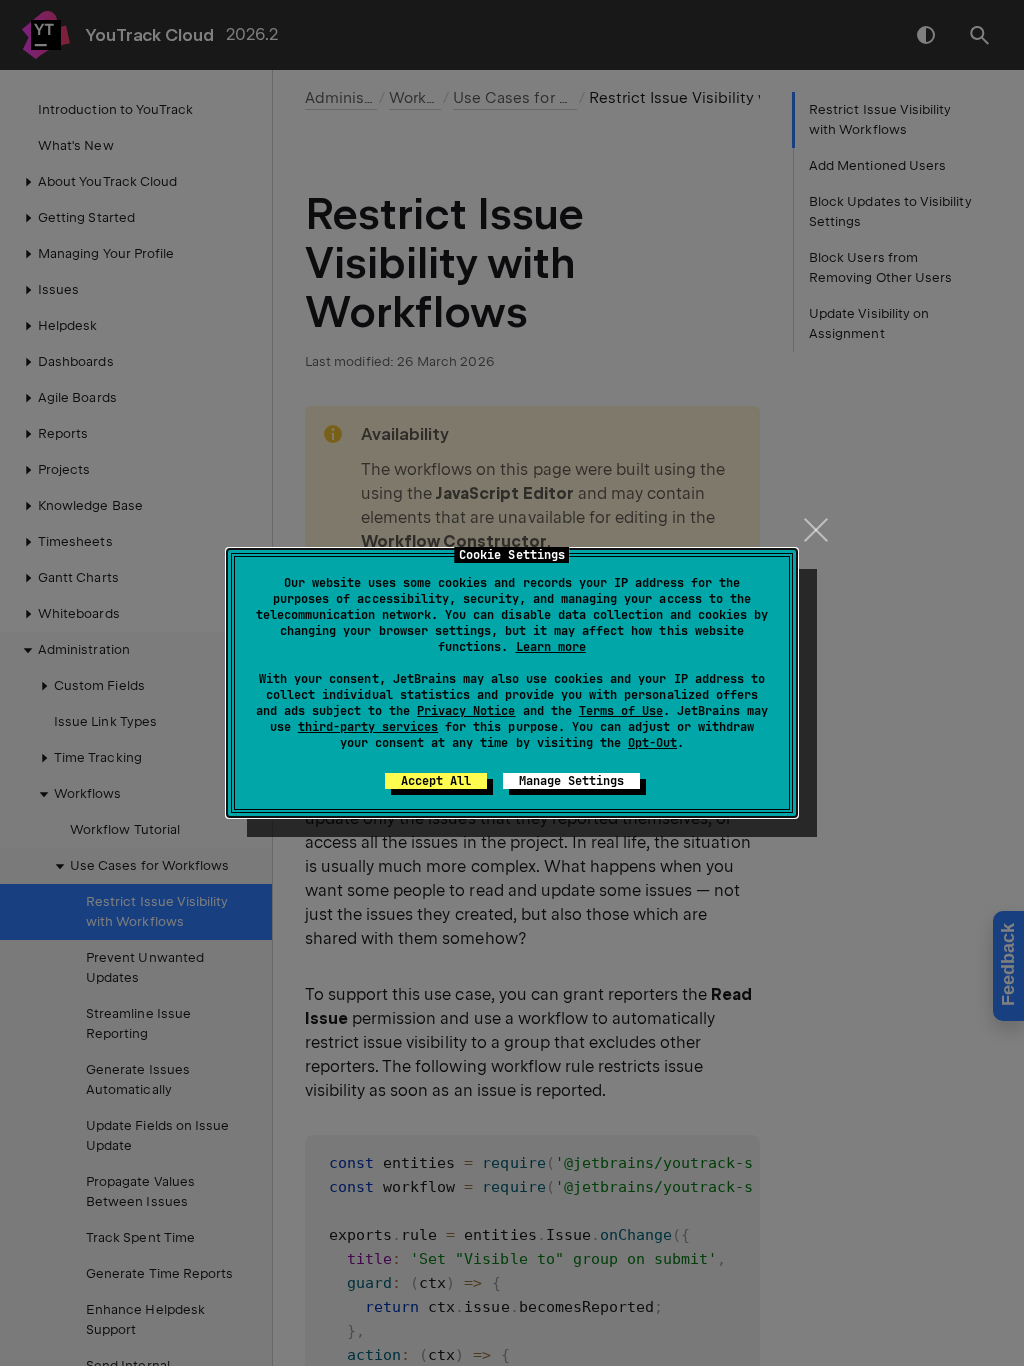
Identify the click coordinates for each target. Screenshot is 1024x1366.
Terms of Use (621, 711)
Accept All (436, 781)
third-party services (368, 727)
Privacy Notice (466, 711)
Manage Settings (571, 781)
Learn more (551, 647)
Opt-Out (652, 743)
